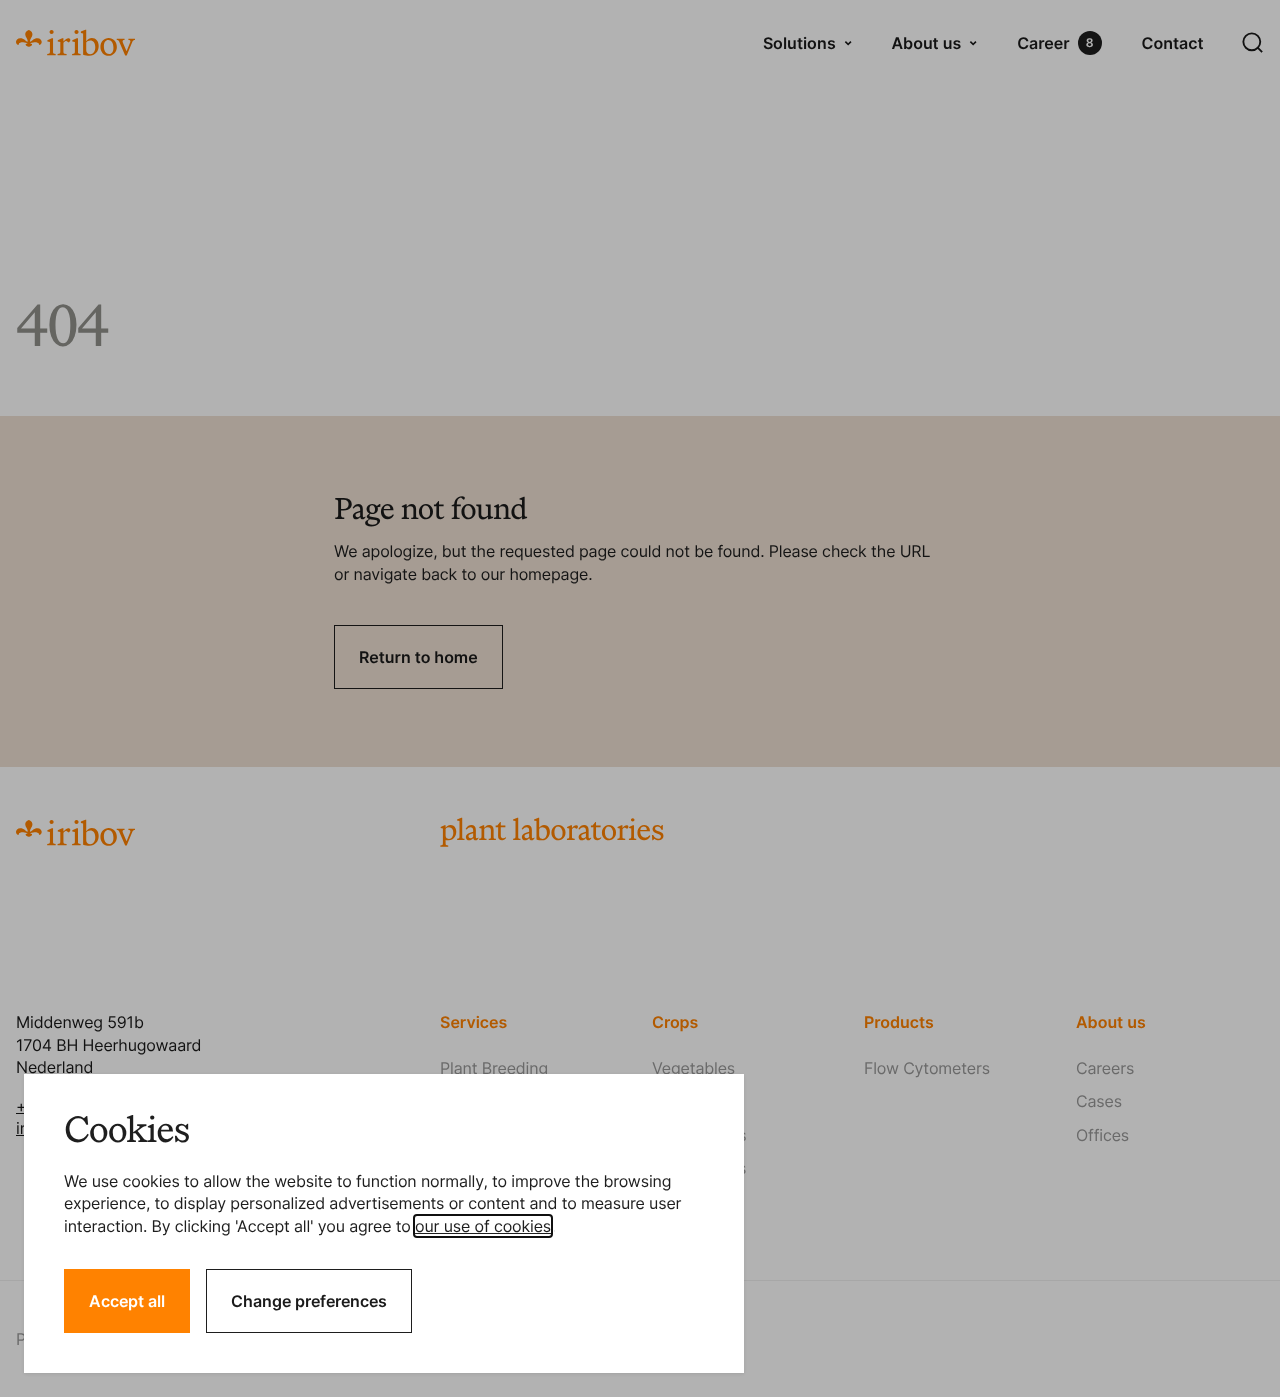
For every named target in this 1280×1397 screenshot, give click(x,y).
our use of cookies (483, 1226)
